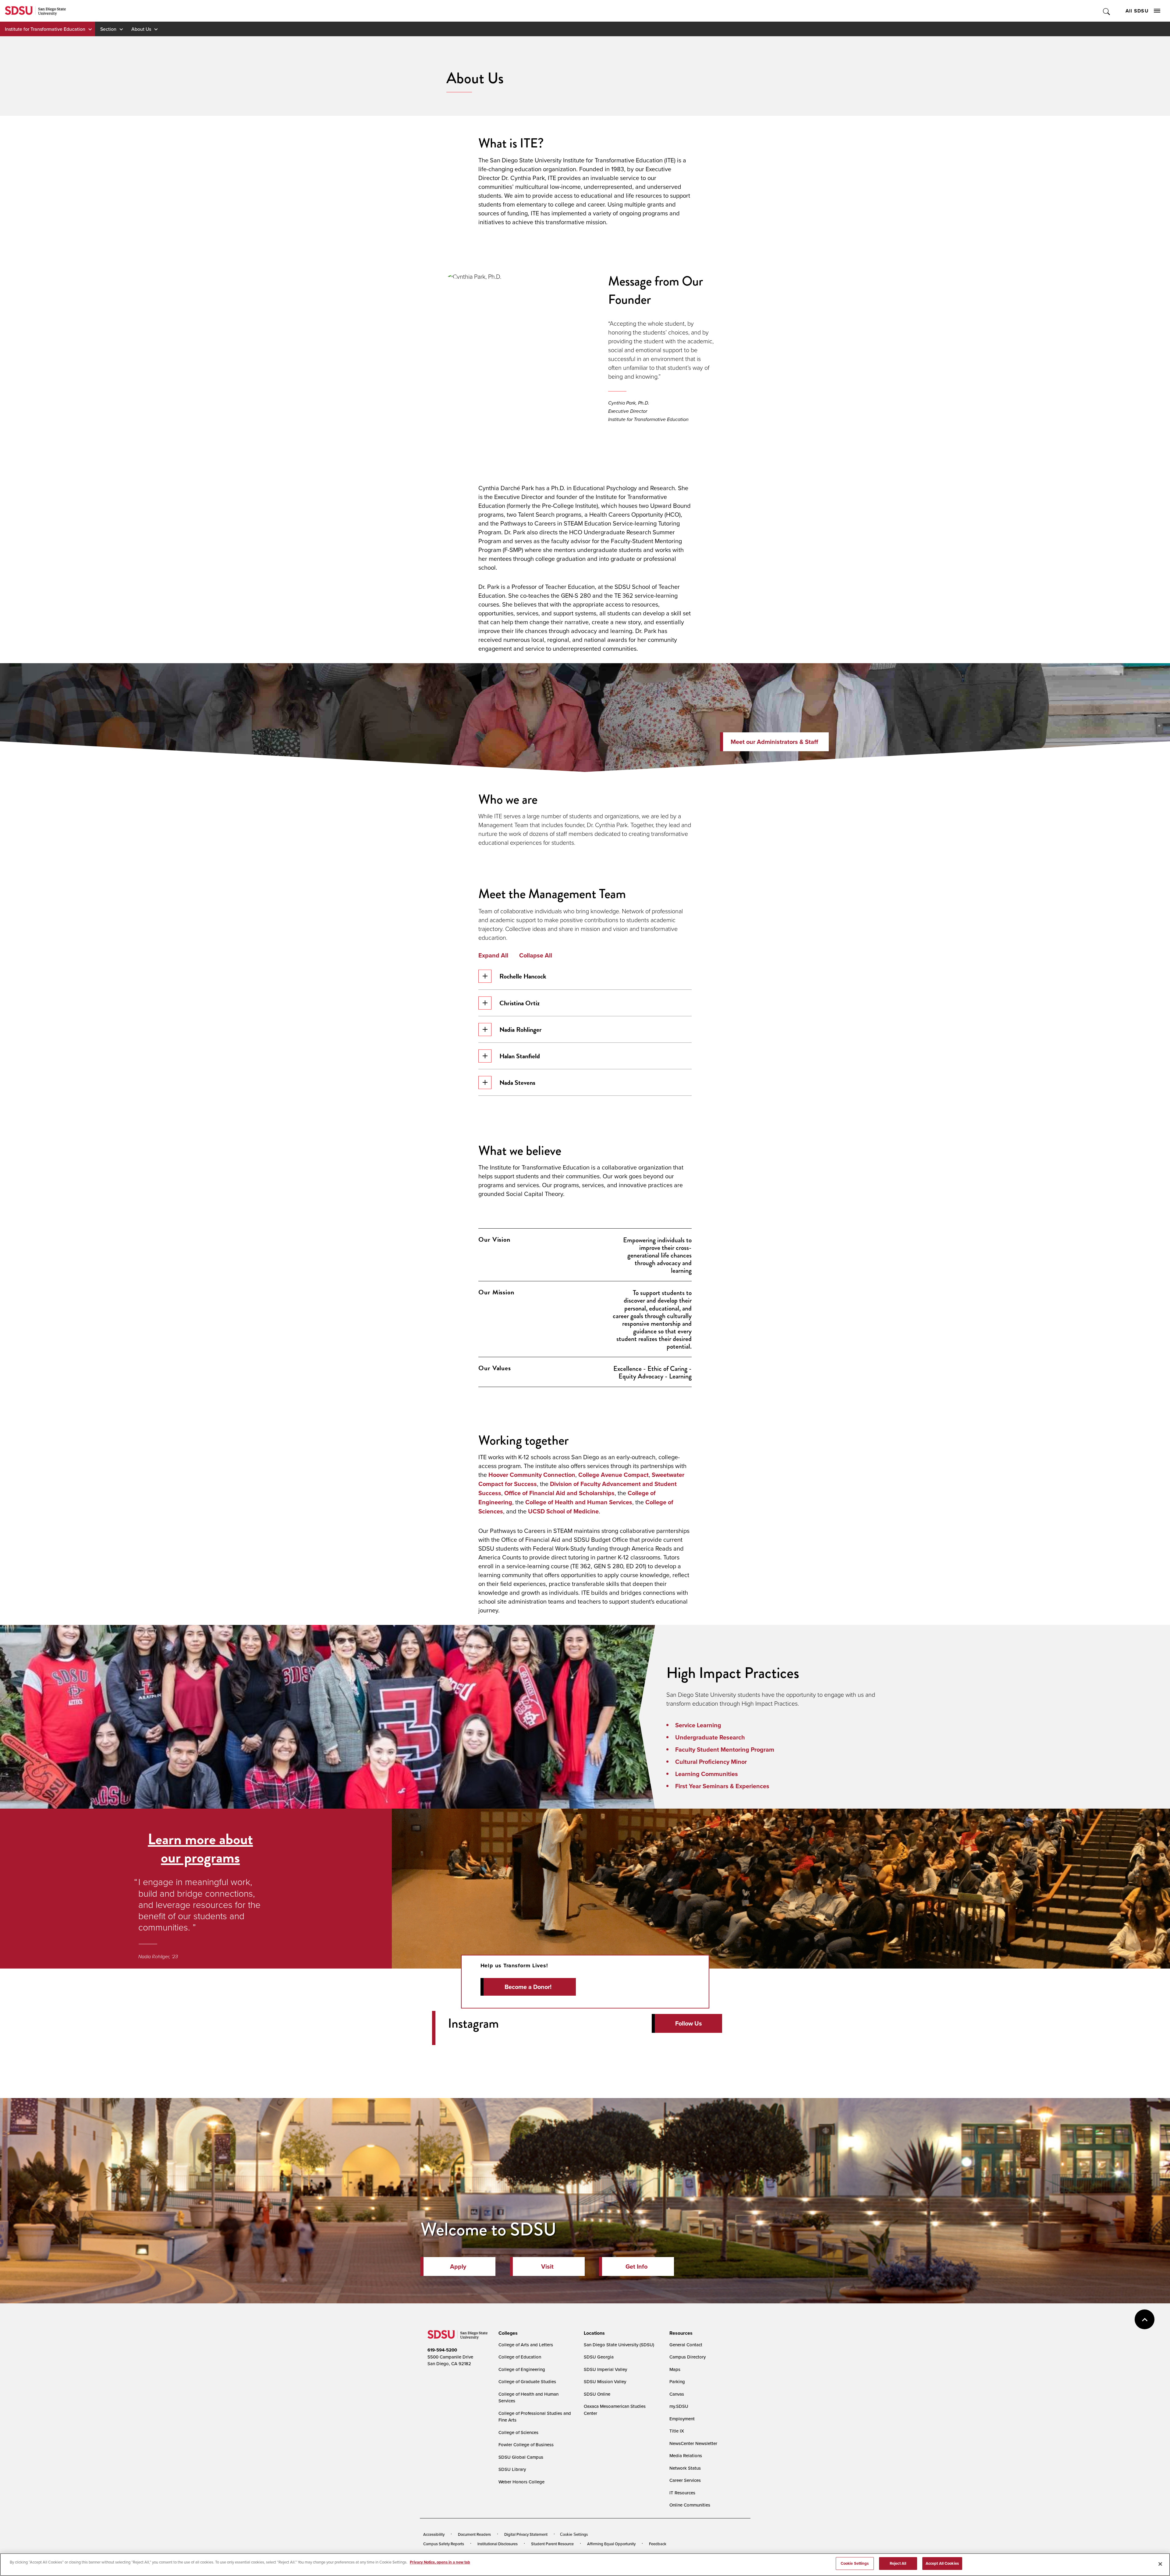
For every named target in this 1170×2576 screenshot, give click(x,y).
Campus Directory (688, 2357)
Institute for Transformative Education (45, 29)
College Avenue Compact (613, 1475)
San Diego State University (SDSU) (619, 2345)
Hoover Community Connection (532, 1475)
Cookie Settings (574, 2534)
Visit (547, 2266)
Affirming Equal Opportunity (611, 2544)
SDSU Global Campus (521, 2457)
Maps (675, 2369)
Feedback (658, 2544)
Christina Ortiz (519, 1003)
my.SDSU (679, 2406)
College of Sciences (518, 2432)
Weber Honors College (521, 2482)
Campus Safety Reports (444, 2544)
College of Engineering (522, 2369)
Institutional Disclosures (498, 2544)
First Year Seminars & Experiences (722, 1786)
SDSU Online (597, 2394)
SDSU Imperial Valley (605, 2369)
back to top (1145, 2319)
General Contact (686, 2345)
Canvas (677, 2394)
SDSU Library (512, 2469)
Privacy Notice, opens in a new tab (440, 2562)
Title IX (677, 2431)
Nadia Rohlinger (521, 1030)
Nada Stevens (517, 1083)
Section (108, 29)
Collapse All (536, 955)
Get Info (636, 2266)
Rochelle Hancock (523, 976)
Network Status (685, 2468)
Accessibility (434, 2534)
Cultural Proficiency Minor (711, 1762)
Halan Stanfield (520, 1056)
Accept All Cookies (942, 2563)
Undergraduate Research (710, 1737)
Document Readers (474, 2534)
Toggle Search (1107, 11)
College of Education (520, 2357)
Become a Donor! (528, 1987)
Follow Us (689, 2023)
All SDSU (1137, 11)
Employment (682, 2419)
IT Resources (682, 2493)
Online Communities (690, 2505)
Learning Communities (707, 1774)
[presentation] (507, 2333)
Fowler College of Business (526, 2445)
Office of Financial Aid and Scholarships (559, 1493)
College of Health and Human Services (579, 1502)
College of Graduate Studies (527, 2381)
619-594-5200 (442, 2350)
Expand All (493, 955)
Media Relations (686, 2456)
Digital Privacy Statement (526, 2534)
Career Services (685, 2480)
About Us (141, 29)
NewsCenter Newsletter (693, 2443)
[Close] (1160, 2564)
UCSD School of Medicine (563, 1511)
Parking (677, 2381)
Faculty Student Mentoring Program (725, 1750)
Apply (458, 2266)
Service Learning (698, 1725)
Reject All (898, 2563)
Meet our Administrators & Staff (774, 742)
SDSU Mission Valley (605, 2381)
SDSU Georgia (599, 2357)
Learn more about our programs (200, 1848)
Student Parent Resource (552, 2544)
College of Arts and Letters (526, 2345)
